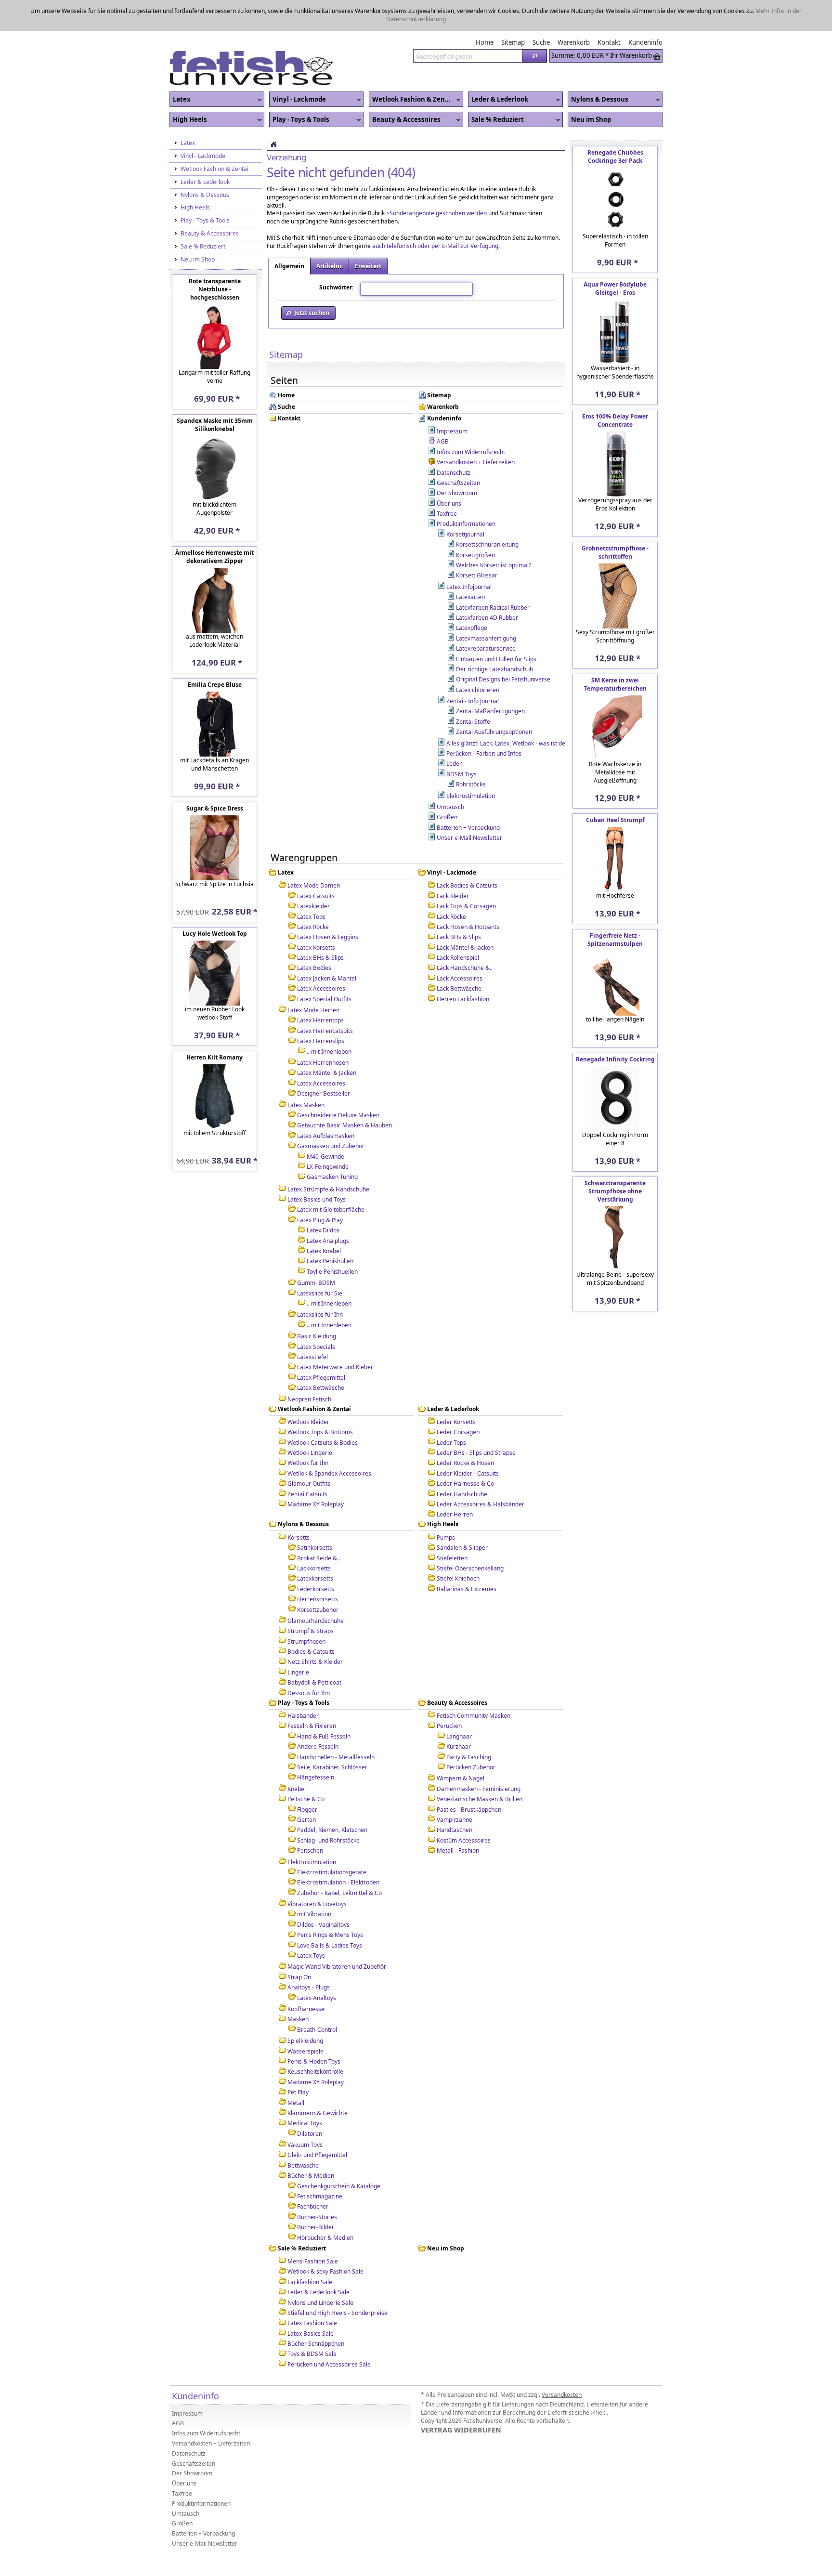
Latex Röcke (313, 896)
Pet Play (298, 2061)
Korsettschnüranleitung (487, 514)
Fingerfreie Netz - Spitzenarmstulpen (615, 909)
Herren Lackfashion (463, 968)
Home (286, 365)
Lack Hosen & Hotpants (468, 896)
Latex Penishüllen (330, 1230)
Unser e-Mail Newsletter (469, 807)
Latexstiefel (312, 1326)
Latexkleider (313, 875)
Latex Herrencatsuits (325, 1000)
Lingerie (298, 1641)
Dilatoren (310, 2103)
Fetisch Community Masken (474, 1685)
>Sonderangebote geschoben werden (436, 182)
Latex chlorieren (478, 659)
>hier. (599, 2382)
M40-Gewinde (325, 1126)
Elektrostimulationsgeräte (332, 1841)
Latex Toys (311, 1925)
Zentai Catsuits (307, 1463)
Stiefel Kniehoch (458, 1548)
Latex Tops (311, 886)
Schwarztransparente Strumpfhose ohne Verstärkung (615, 1160)
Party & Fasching (469, 1726)
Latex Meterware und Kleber (335, 1336)
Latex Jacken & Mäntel (327, 948)
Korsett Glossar (477, 544)
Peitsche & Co (306, 1768)
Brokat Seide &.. (318, 1527)
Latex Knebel (324, 1220)
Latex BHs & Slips (320, 927)
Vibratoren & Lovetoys (317, 1873)
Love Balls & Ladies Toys (330, 1915)
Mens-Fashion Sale (313, 2230)
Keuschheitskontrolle (315, 2041)
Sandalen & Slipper (462, 1517)
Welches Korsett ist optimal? (494, 534)
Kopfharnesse (306, 1978)
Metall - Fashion (458, 1820)
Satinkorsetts (315, 1517)
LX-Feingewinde (328, 1136)
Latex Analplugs (328, 1210)
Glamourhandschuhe (316, 1590)
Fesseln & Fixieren (312, 1695)
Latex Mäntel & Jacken (327, 1042)
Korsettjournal (465, 503)
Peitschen (310, 1820)
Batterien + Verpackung (468, 797)
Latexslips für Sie (320, 1262)
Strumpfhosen (306, 1611)
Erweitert (368, 235)
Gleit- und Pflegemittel (317, 2124)
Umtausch (450, 776)
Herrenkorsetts (318, 1568)
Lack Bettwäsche (459, 958)
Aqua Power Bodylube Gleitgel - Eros (615, 258)
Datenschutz (454, 442)
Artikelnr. (330, 235)
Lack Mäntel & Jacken (465, 917)
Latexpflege (472, 597)
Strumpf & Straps (311, 1600)
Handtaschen (455, 1799)
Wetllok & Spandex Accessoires (329, 1443)
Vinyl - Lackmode (298, 69)
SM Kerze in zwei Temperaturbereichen (615, 654)
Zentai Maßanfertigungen (490, 680)
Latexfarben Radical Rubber (493, 577)
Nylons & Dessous (598, 69)
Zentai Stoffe (473, 691)
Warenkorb (443, 376)
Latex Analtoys (317, 1967)
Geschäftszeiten (458, 452)
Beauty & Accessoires (405, 89)
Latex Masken (306, 1074)
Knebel (297, 1758)
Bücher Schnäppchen (316, 2313)
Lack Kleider (453, 865)
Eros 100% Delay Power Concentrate (615, 390)
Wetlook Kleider (308, 1391)
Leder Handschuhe (462, 1463)
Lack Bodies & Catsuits (467, 855)
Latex (180, 69)
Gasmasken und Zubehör (331, 1115)
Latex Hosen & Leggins (328, 906)
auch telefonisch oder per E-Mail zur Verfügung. (436, 215)
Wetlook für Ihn (308, 1432)
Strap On (299, 1946)
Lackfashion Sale (310, 2251)
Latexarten (470, 566)
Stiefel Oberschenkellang (470, 1537)
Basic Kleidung (317, 1305)
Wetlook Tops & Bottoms (320, 1401)
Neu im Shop (591, 89)
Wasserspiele (305, 2020)
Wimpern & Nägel (461, 1747)
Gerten (306, 1789)
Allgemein (289, 235)
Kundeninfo (444, 388)
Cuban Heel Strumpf (615, 789)
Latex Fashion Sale (312, 2292)
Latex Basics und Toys (317, 1169)
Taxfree (447, 483)
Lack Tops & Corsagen (466, 875)
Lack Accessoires (460, 948)
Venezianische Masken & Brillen (480, 1768)
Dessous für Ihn (309, 1662)
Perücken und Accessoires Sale (329, 2334)
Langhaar (459, 1706)
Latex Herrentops (320, 989)
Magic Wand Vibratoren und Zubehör (337, 1936)
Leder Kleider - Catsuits (468, 1443)
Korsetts (299, 1507)
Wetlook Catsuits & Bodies (323, 1412)
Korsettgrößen (475, 524)
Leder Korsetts (456, 1391)
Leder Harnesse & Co (465, 1453)
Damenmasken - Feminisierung (479, 1758)
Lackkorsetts (314, 1537)
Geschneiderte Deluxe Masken (338, 1084)
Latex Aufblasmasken (326, 1105)
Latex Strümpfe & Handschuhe (328, 1158)
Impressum (452, 400)
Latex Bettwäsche (321, 1357)
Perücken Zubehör (471, 1736)
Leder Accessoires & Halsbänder (481, 1473)
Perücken (449, 1695)
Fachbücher (313, 2176)
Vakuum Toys (305, 2114)
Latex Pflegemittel (321, 1347)
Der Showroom (457, 462)
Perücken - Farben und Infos (484, 723)
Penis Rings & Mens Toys (330, 1904)
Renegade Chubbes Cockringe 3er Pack (615, 126)
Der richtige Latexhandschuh (494, 638)
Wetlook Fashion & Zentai (411, 69)
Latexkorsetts (315, 1548)
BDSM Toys (461, 743)
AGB (443, 411)
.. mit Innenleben (329, 1021)
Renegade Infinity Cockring (615, 1028)
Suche (286, 376)
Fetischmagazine (320, 2165)
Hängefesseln (316, 1746)
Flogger (307, 1779)
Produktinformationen (466, 493)
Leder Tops (451, 1412)
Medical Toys (305, 2092)
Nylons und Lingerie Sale (320, 2272)
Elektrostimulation (471, 765)
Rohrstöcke (471, 753)
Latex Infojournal (469, 556)
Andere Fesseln (318, 1716)
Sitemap (439, 365)
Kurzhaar (459, 1716)
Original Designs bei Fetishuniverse (503, 648)
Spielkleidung (305, 2010)
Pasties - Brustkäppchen (469, 1779)
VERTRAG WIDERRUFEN (461, 2399)
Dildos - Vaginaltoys (323, 1894)
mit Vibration (314, 1883)
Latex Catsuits (316, 865)
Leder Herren (455, 1484)
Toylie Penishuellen (332, 1241)
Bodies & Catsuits (311, 1621)
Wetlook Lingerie (310, 1422)
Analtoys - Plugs (309, 1956)
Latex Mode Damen (314, 855)
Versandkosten (562, 2364)
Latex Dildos (323, 1199)
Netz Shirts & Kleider (315, 1631)
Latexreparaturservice (486, 618)
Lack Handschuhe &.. (465, 937)
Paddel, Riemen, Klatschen (332, 1799)
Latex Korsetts (316, 917)
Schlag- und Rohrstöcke (328, 1810)
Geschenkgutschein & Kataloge (339, 2155)
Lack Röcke (451, 886)
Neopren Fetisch (309, 1368)
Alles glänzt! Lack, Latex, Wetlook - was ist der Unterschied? (525, 713)
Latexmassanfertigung (486, 608)
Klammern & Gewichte (318, 2082)
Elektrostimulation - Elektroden (338, 1851)
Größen (447, 786)
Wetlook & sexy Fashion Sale (325, 2241)
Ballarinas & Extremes (467, 1558)
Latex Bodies (314, 937)
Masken (298, 1988)
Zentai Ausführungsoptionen (494, 701)
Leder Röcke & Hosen (465, 1432)
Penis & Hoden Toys (314, 2031)
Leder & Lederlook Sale (318, 2261)
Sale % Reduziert (496, 89)
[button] (534, 25)
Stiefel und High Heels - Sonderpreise (338, 2282)
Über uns (449, 473)
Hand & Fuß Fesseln (324, 1706)
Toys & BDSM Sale (312, 2323)
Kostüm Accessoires (464, 1810)
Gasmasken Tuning (332, 1146)
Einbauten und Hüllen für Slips (496, 628)
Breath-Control (317, 1999)
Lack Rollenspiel (458, 927)
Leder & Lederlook (498, 69)
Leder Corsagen (458, 1401)
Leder (454, 733)
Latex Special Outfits (324, 968)
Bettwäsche (303, 2135)
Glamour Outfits (309, 1453)
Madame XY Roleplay (316, 1473)
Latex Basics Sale (311, 2303)
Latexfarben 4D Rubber (487, 587)
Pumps (446, 1507)
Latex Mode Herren (313, 979)
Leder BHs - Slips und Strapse (476, 1422)
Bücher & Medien (311, 2145)
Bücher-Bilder (316, 2196)
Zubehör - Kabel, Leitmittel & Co (339, 1862)
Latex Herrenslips (321, 1010)
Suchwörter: (336, 256)
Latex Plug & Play (320, 1189)
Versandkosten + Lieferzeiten (476, 431)
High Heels (188, 89)
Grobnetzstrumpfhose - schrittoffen (615, 522)
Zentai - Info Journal (473, 670)
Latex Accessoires (321, 958)
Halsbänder (303, 1685)
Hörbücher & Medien (325, 2207)
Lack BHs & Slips (459, 906)
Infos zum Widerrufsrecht (471, 421)
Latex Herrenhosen (323, 1032)
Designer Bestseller (324, 1063)
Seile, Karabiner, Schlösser (332, 1736)
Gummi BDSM (316, 1252)
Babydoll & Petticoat (314, 1652)
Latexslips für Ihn (320, 1284)
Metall (296, 2072)
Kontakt (289, 388)
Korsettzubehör (318, 1579)
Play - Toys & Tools (299, 89)
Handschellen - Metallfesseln (336, 1726)
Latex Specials (316, 1316)
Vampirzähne (455, 1789)
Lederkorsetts (316, 1558)
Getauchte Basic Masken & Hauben (344, 1094)
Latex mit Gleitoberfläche (331, 1179)
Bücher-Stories (317, 2186)
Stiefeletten (452, 1527)
